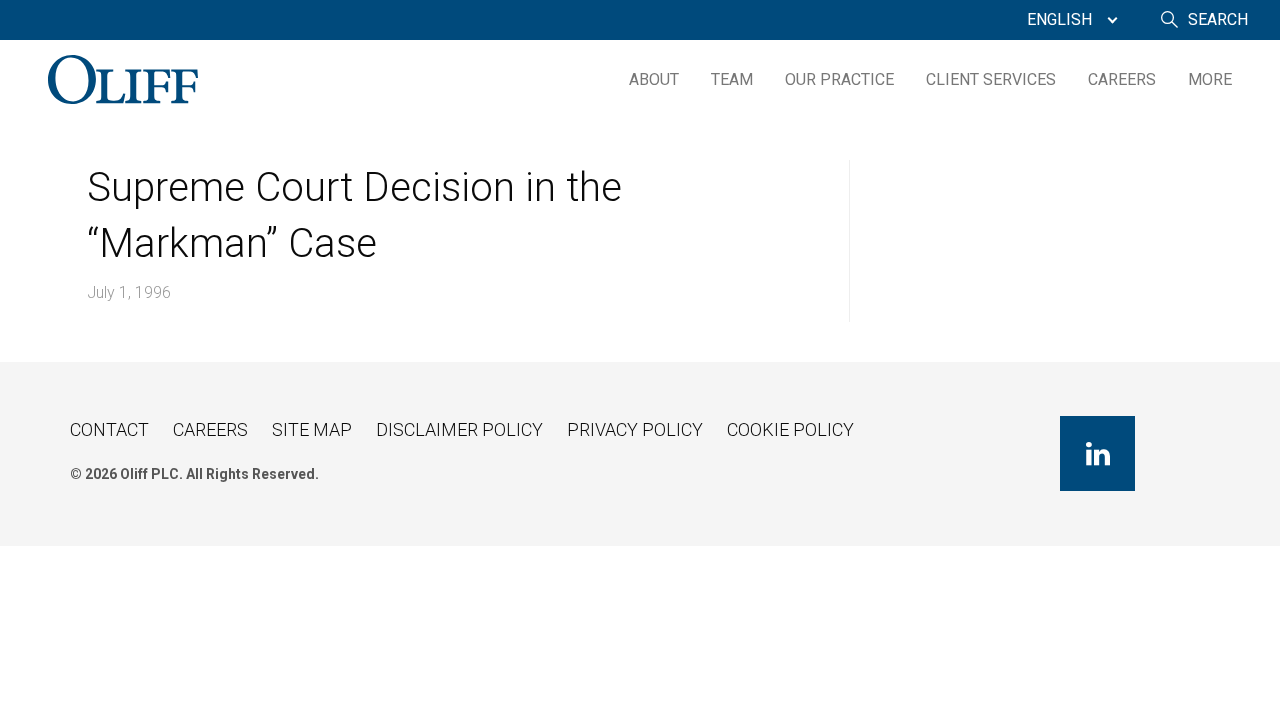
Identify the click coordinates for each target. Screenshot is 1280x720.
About (654, 79)
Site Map (312, 429)
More (1210, 79)
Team (732, 79)
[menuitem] (1067, 20)
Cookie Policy (790, 429)
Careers (1122, 79)
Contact (109, 429)
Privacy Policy (635, 429)
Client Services (991, 79)
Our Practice (839, 79)
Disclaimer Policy (459, 429)
